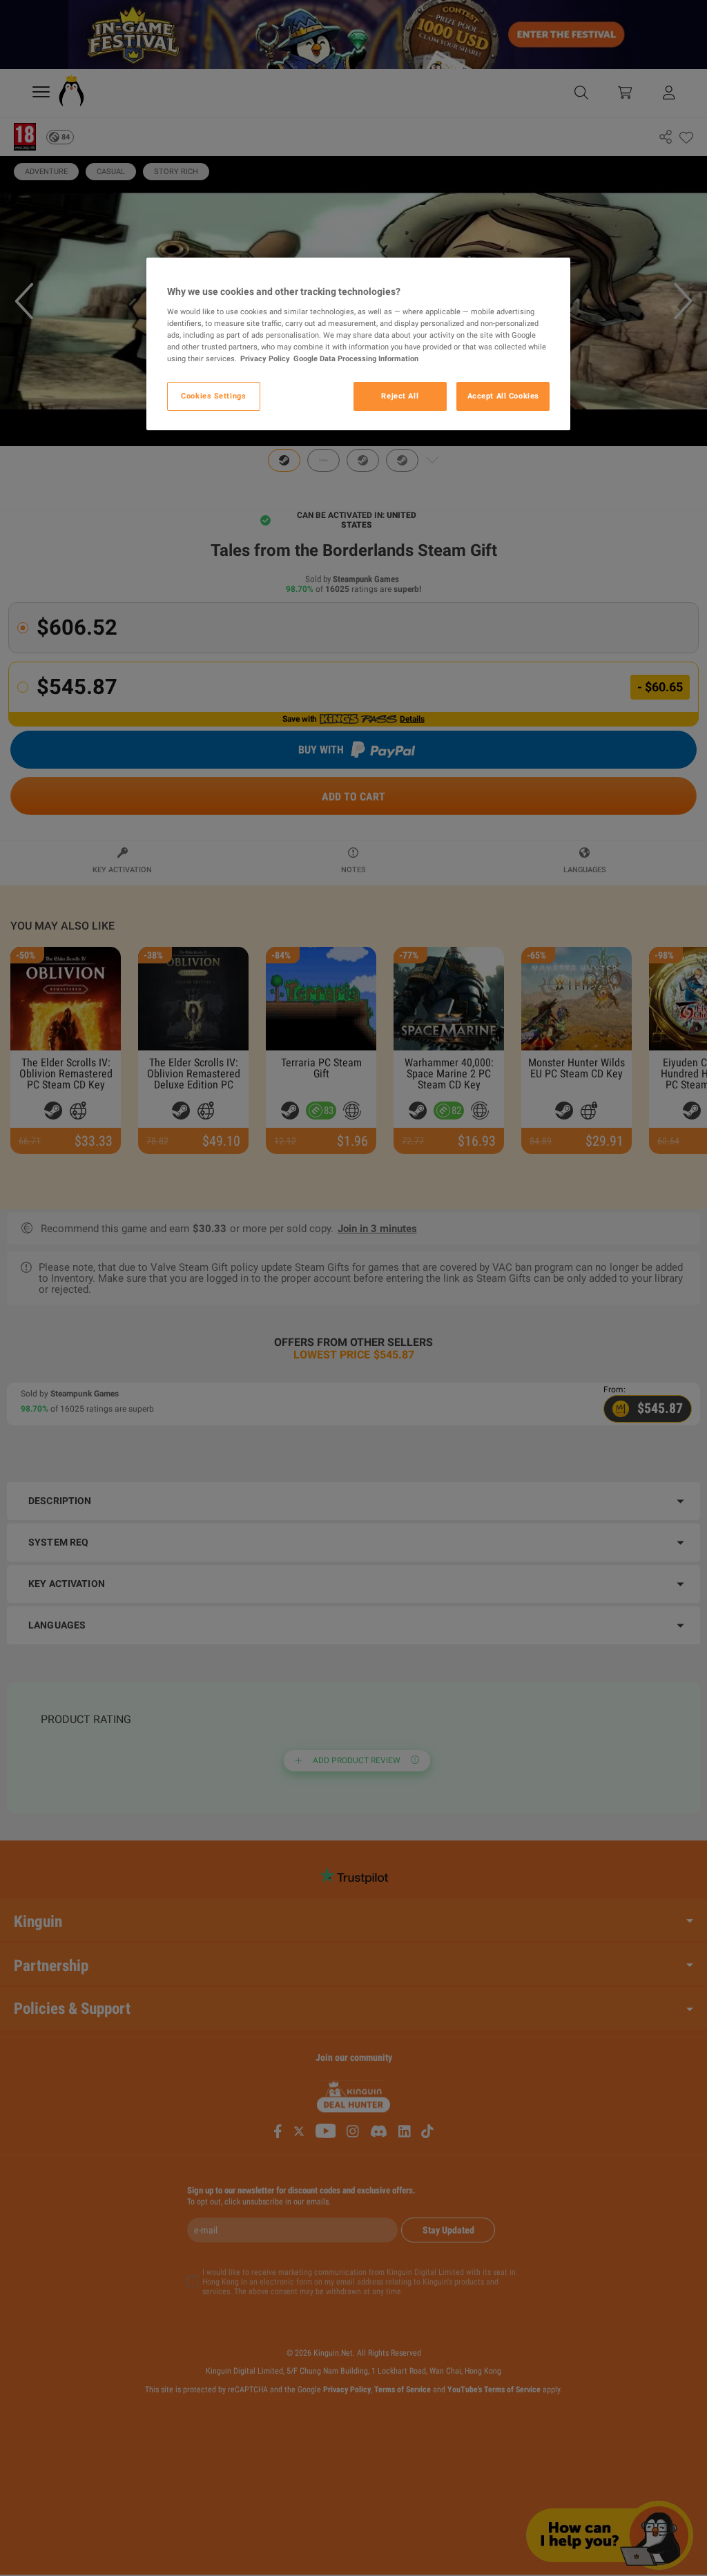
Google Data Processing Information (356, 358)
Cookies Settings (213, 396)
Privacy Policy (265, 358)
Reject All (400, 396)
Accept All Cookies (503, 396)
